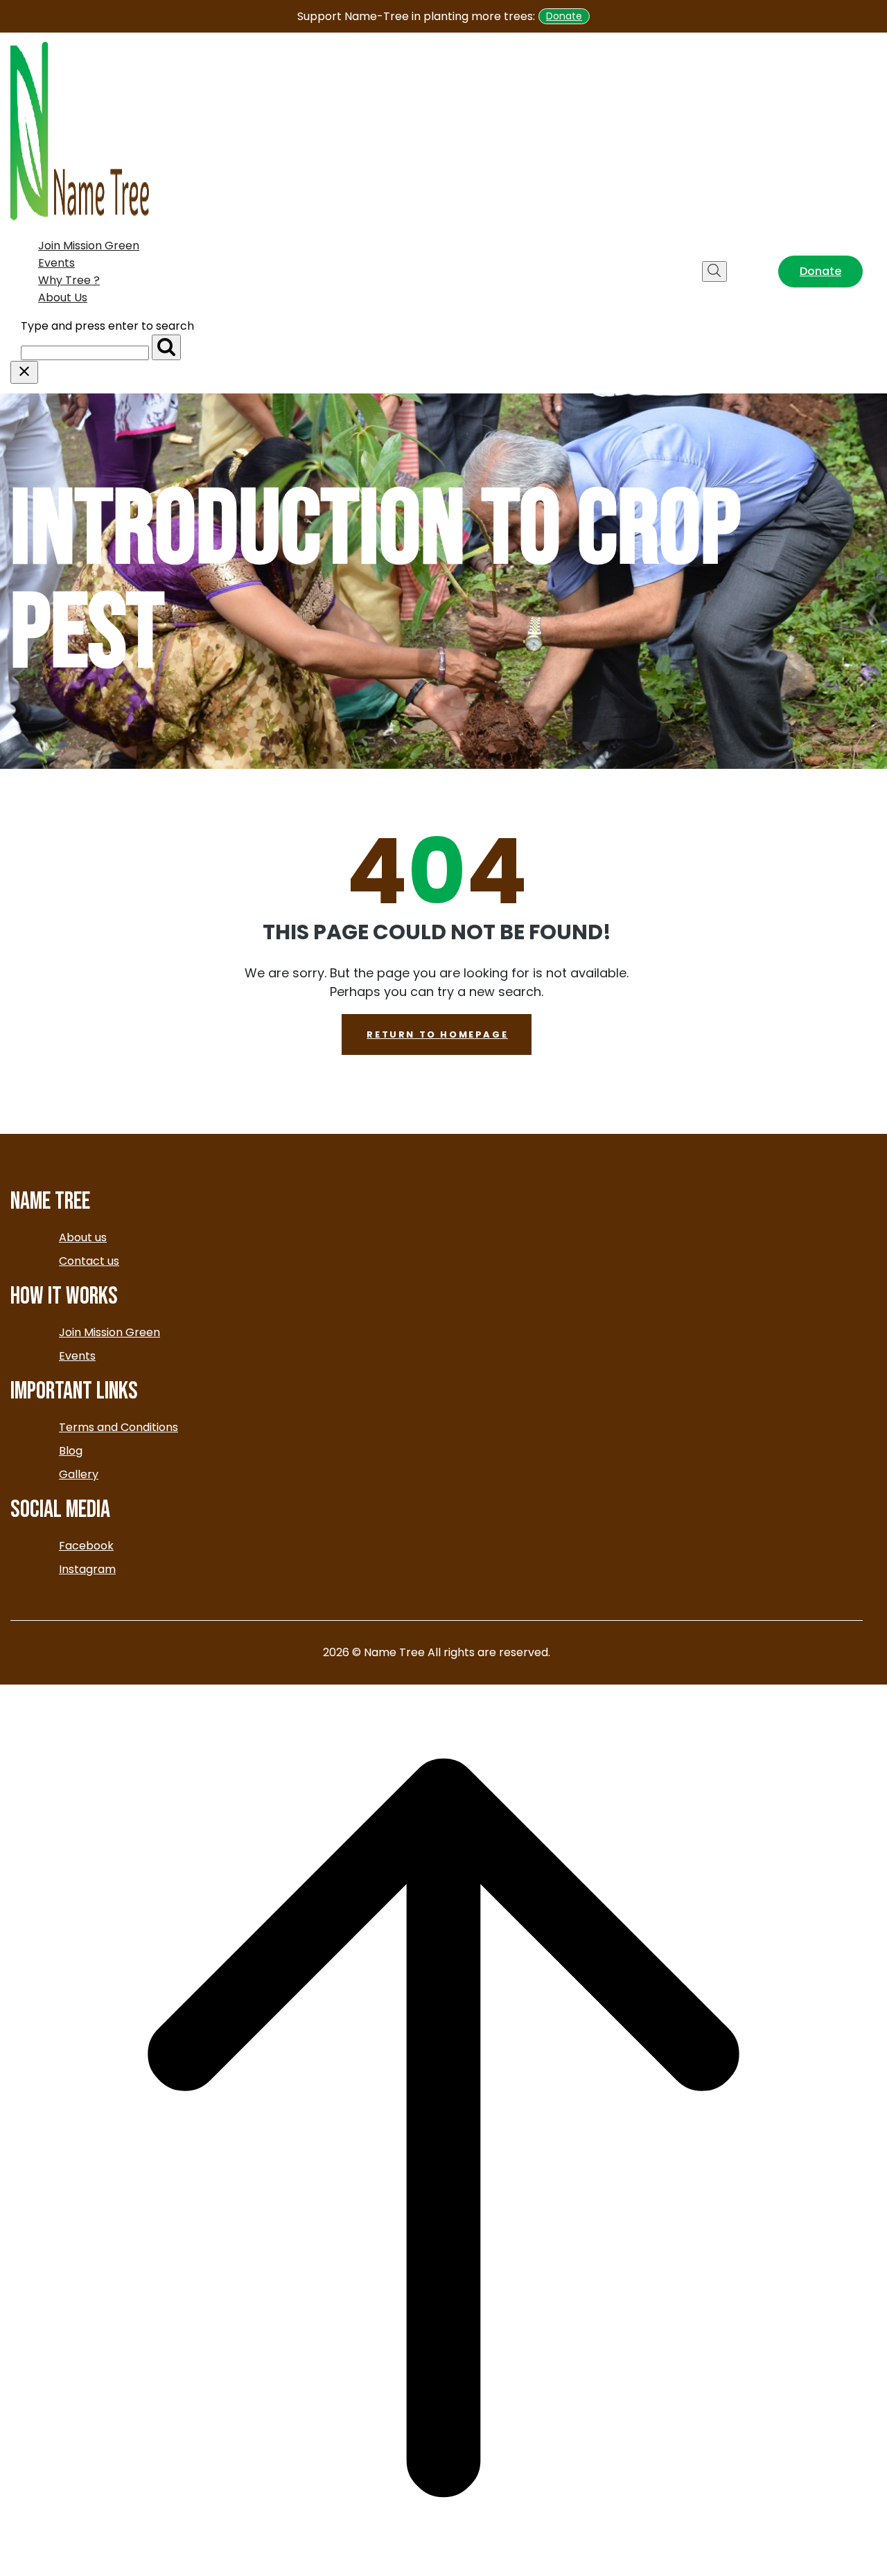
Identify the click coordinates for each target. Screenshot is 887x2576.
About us (63, 297)
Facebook (86, 1546)
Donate (564, 16)
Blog (71, 1451)
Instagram (87, 1569)
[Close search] (24, 372)
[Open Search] (714, 272)
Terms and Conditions (118, 1427)
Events (56, 263)
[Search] (166, 347)
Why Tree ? (69, 280)
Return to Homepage (437, 1034)
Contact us (89, 1261)
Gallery (79, 1474)
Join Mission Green (89, 246)
